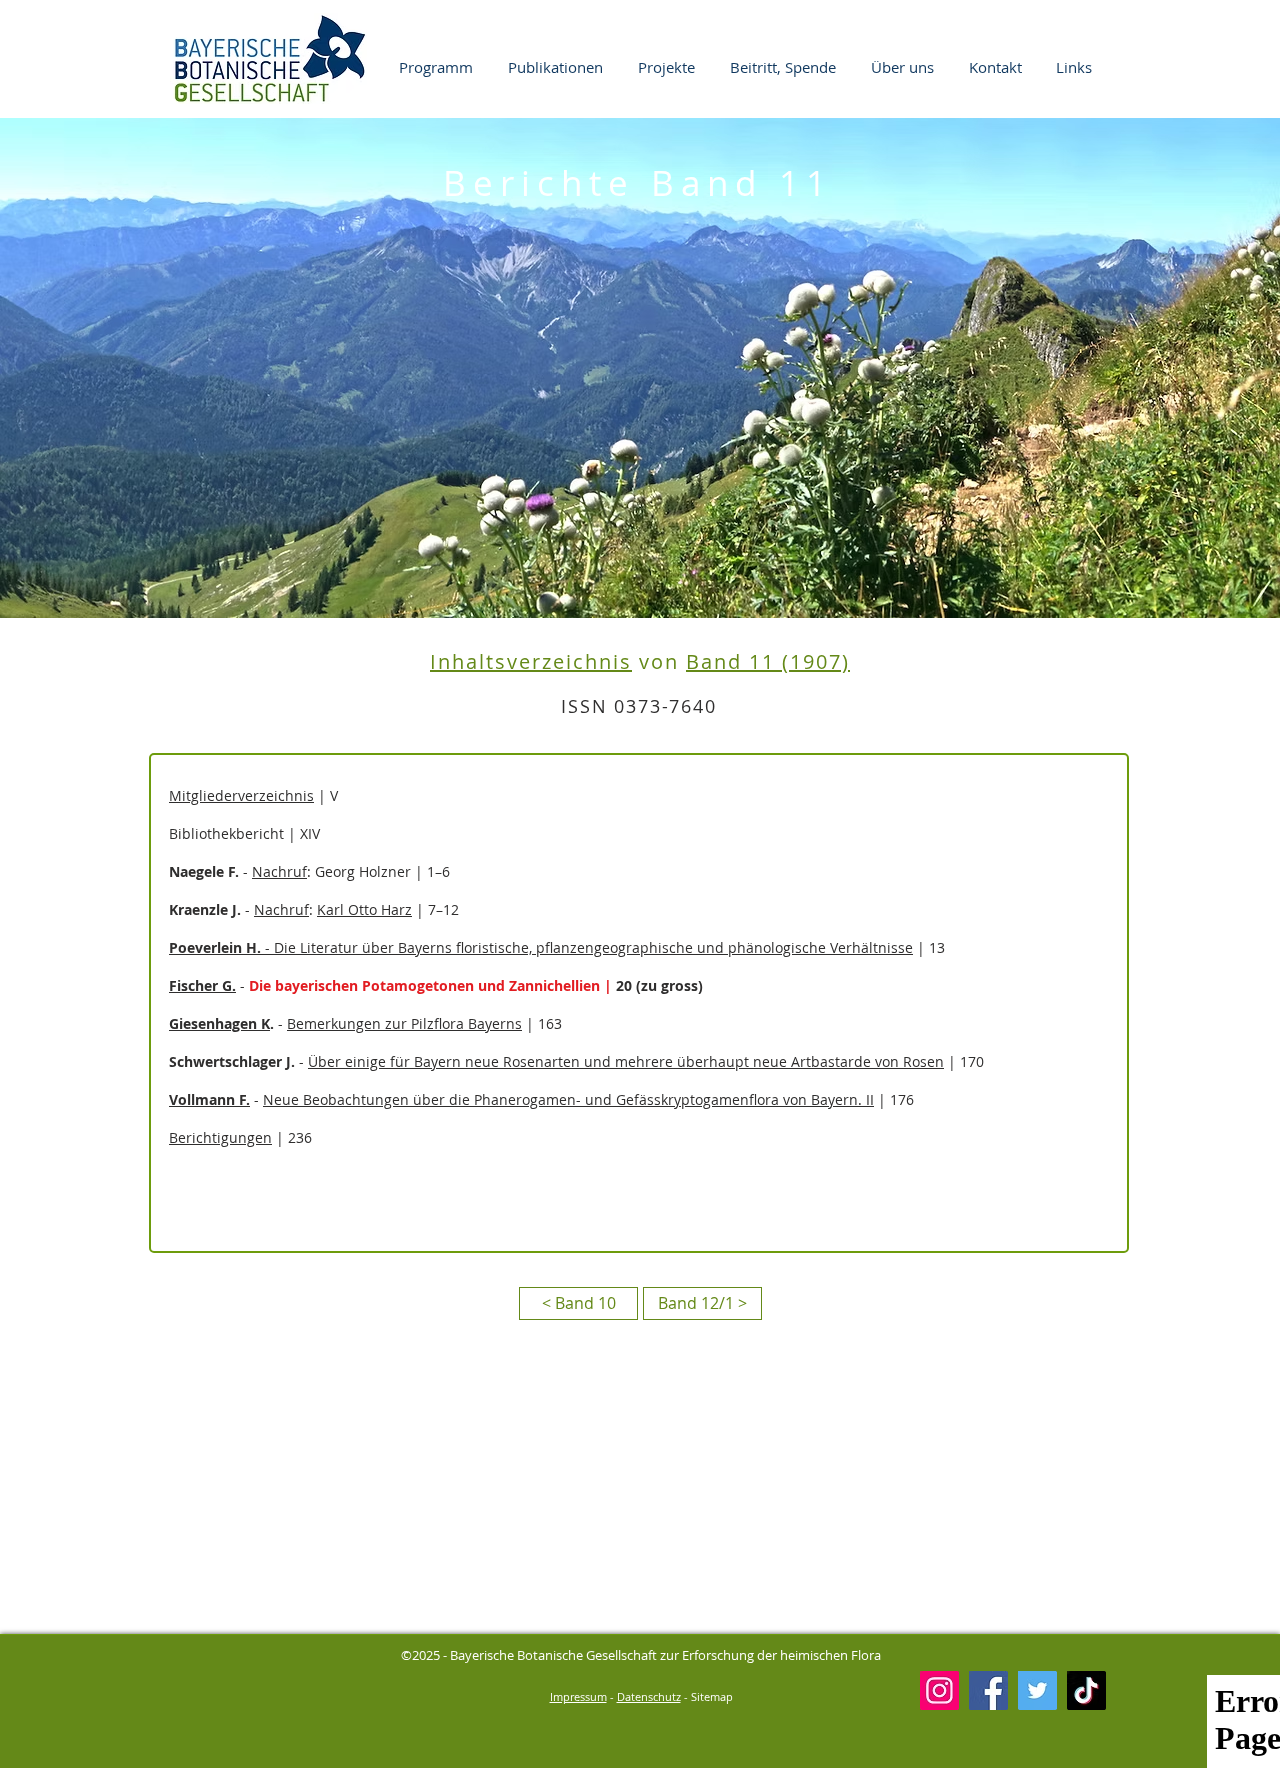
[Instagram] (939, 1690)
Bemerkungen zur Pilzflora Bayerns (404, 1023)
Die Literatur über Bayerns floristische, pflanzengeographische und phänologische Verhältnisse (593, 947)
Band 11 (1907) (768, 661)
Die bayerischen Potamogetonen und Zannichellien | (432, 985)
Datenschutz (649, 1696)
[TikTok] (1086, 1690)
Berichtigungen (220, 1137)
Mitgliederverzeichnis (241, 795)
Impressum (578, 1696)
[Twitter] (1037, 1690)
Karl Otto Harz (364, 909)
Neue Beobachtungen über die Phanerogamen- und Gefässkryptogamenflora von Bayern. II (568, 1099)
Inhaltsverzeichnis (531, 661)
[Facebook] (988, 1690)
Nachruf (279, 871)
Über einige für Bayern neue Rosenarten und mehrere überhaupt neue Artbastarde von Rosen (626, 1061)
